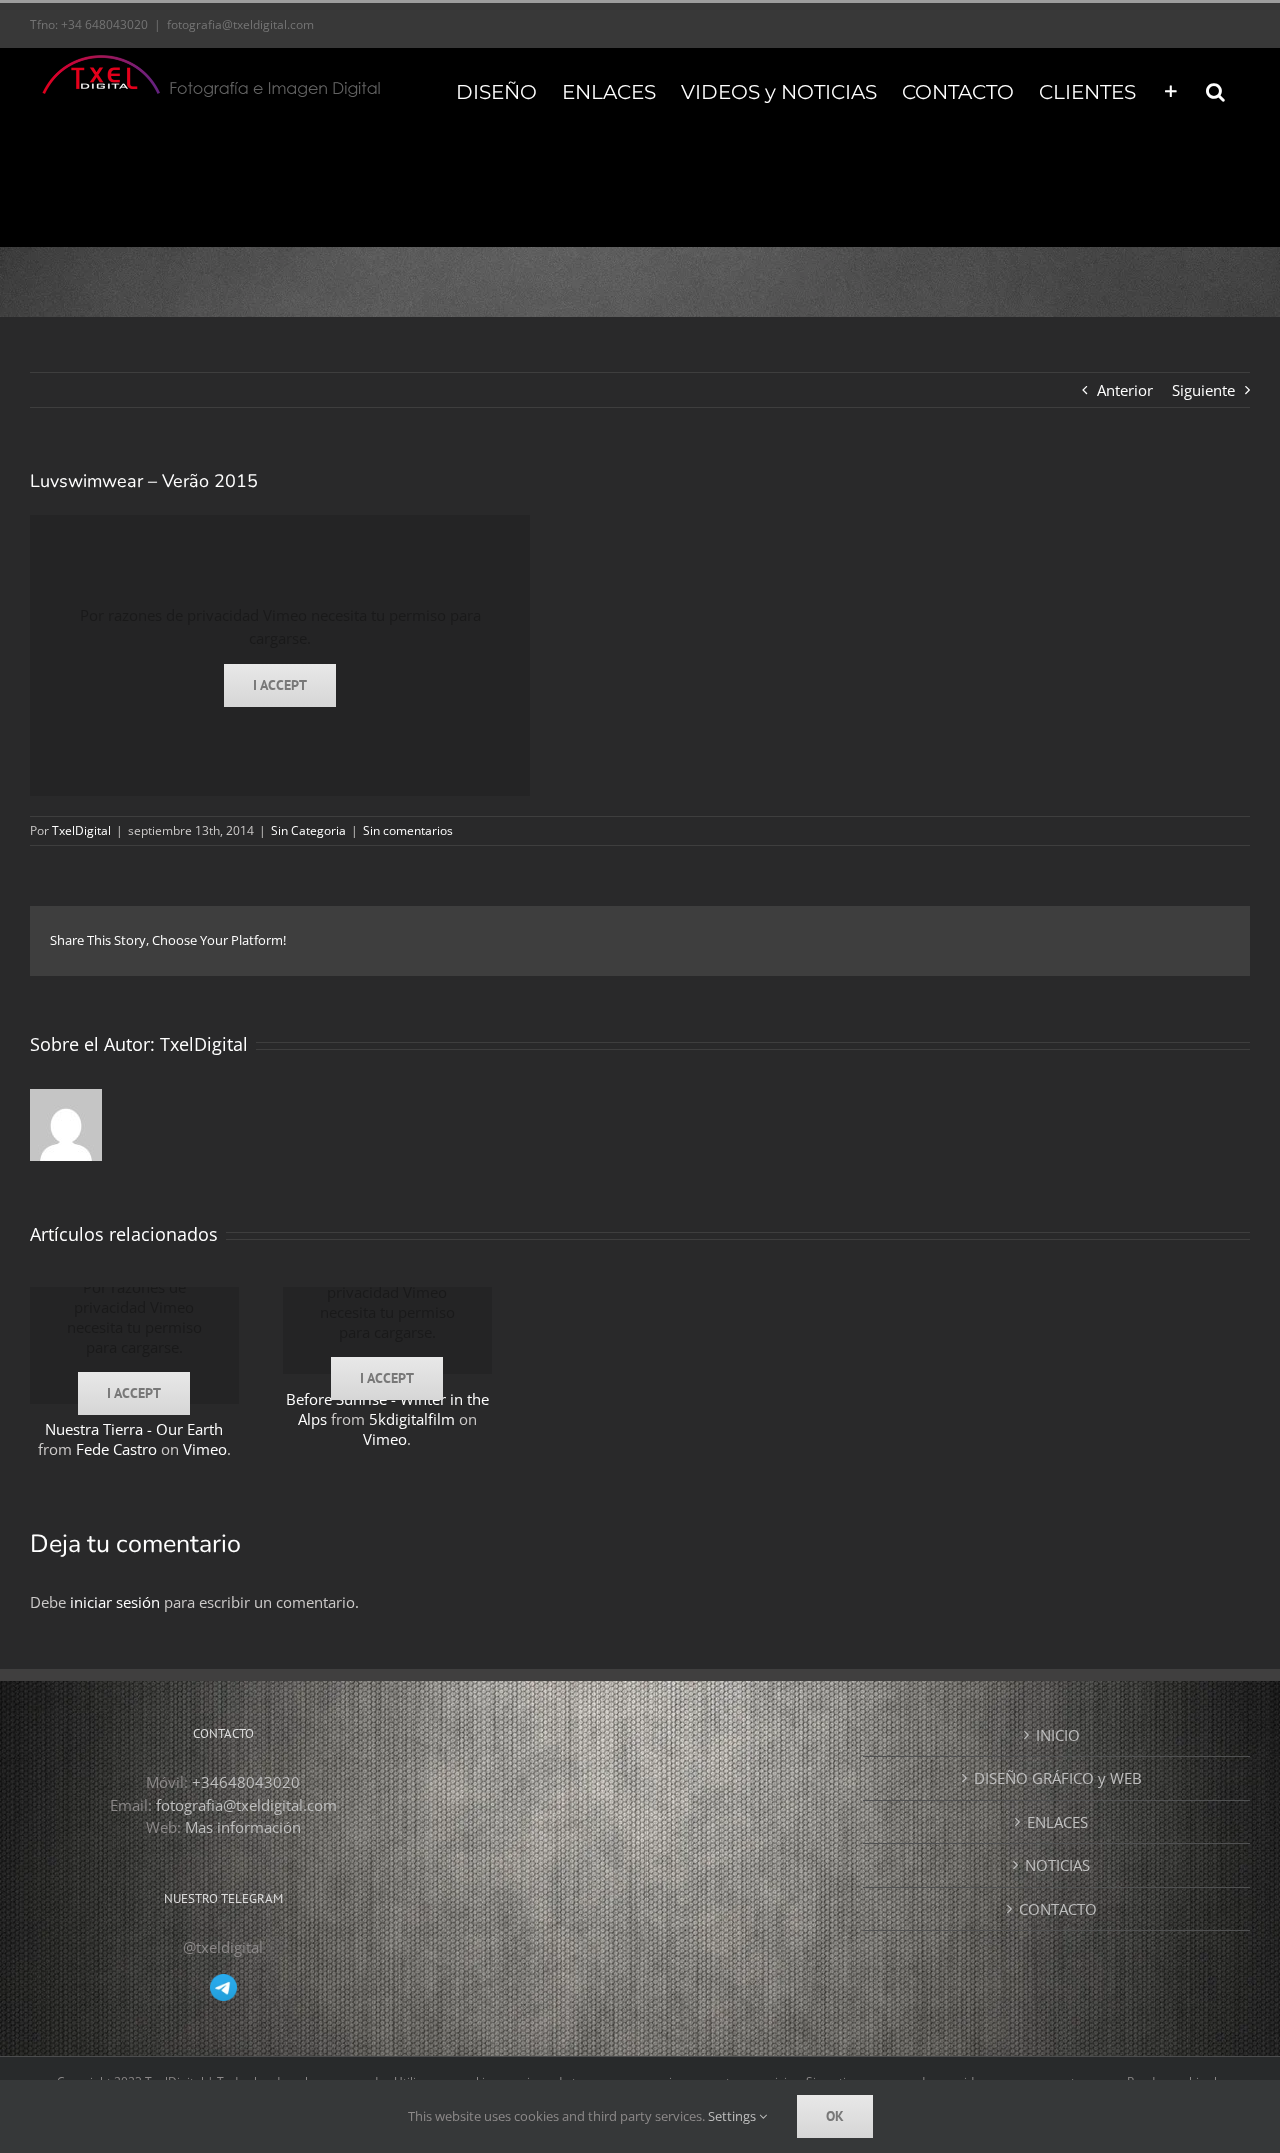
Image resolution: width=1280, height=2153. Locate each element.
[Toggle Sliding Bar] (1171, 90)
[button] (1215, 90)
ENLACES (1057, 1822)
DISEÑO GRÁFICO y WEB (1058, 1778)
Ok (835, 2116)
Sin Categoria (308, 830)
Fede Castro (116, 1449)
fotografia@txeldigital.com (240, 24)
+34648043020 (246, 1782)
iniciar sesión (117, 1602)
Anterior (1125, 390)
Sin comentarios (408, 830)
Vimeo (205, 1449)
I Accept (280, 685)
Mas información (243, 1827)
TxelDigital (81, 830)
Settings (733, 2116)
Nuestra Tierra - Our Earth (134, 1429)
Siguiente (1203, 390)
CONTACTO (1058, 1909)
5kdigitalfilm (412, 1419)
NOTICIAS (1057, 1865)
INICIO (1058, 1735)
